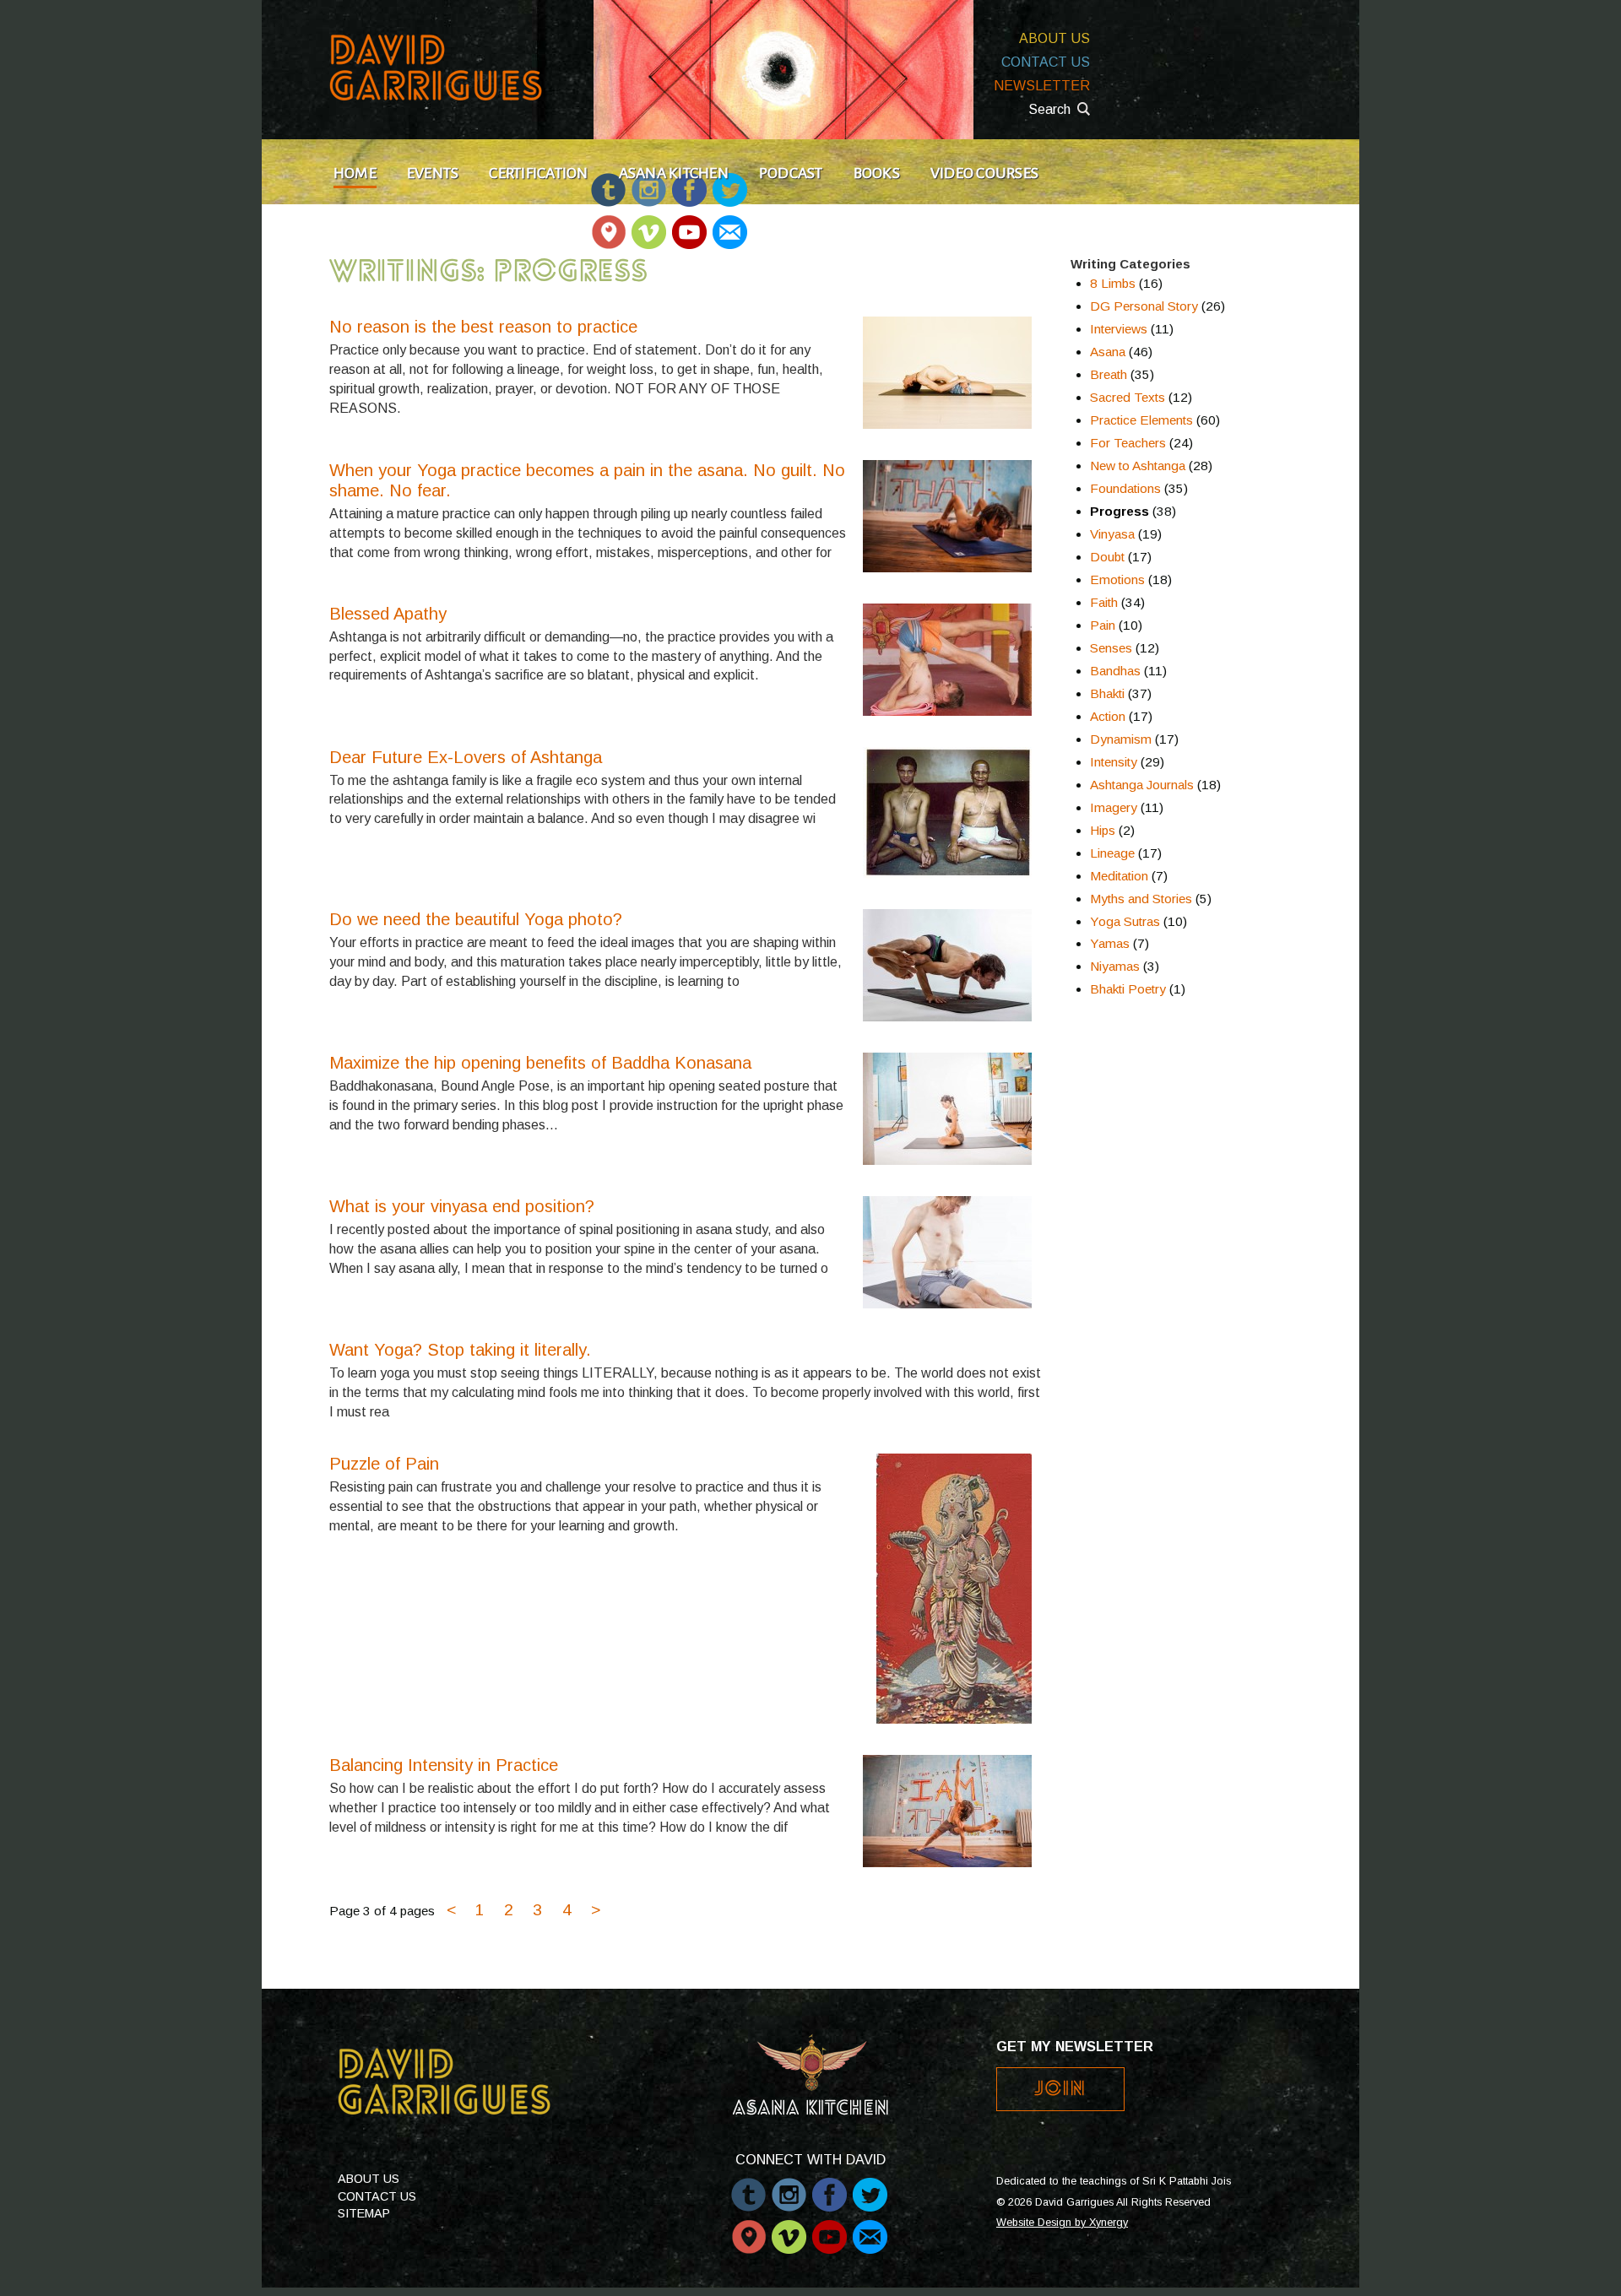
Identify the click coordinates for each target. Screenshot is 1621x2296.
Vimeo (649, 224)
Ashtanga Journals (1142, 785)
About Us (1054, 38)
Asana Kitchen (674, 173)
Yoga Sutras (1125, 921)
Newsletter (1042, 86)
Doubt (1107, 557)
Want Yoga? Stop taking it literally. (460, 1350)
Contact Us (1046, 62)
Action (1108, 716)
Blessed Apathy (388, 614)
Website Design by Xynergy (1062, 2223)
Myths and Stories (1141, 899)
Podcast (791, 173)
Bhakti (1107, 693)
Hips (1103, 830)
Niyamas (1115, 966)
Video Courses (984, 173)
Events (433, 173)
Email (729, 224)
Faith (1104, 602)
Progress (1120, 511)
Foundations (1125, 488)
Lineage (1112, 853)
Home (355, 173)
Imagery (1114, 807)
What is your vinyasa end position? (462, 1206)
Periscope (608, 224)
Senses (1111, 648)
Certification (538, 173)
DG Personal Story (1144, 306)
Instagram (789, 2186)
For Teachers (1128, 443)
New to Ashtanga (1138, 466)
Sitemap (364, 2213)
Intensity (1114, 762)
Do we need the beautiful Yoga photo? (476, 919)
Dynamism (1121, 739)
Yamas (1110, 943)
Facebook (829, 2186)
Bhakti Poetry (1128, 989)
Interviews (1119, 329)
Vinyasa (1112, 534)
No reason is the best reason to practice (483, 327)
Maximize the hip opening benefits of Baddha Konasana (540, 1063)
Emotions (1117, 579)
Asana (1108, 352)
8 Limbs (1113, 283)
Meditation (1119, 876)
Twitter (870, 2186)
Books (877, 173)
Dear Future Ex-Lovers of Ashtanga (466, 757)
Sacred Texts (1128, 397)
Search (1049, 109)
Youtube (689, 224)
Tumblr (748, 2186)
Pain (1103, 625)
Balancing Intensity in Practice (444, 1765)
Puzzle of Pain (384, 1464)
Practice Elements (1141, 420)
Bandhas (1115, 671)
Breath (1109, 374)
